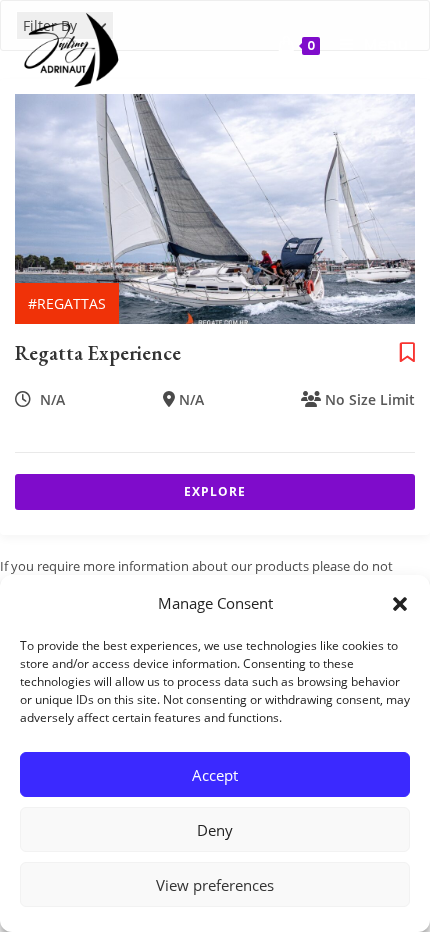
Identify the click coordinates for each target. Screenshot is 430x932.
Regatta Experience (98, 353)
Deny (215, 830)
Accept (215, 775)
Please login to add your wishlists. (407, 353)
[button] (400, 604)
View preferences (215, 885)
